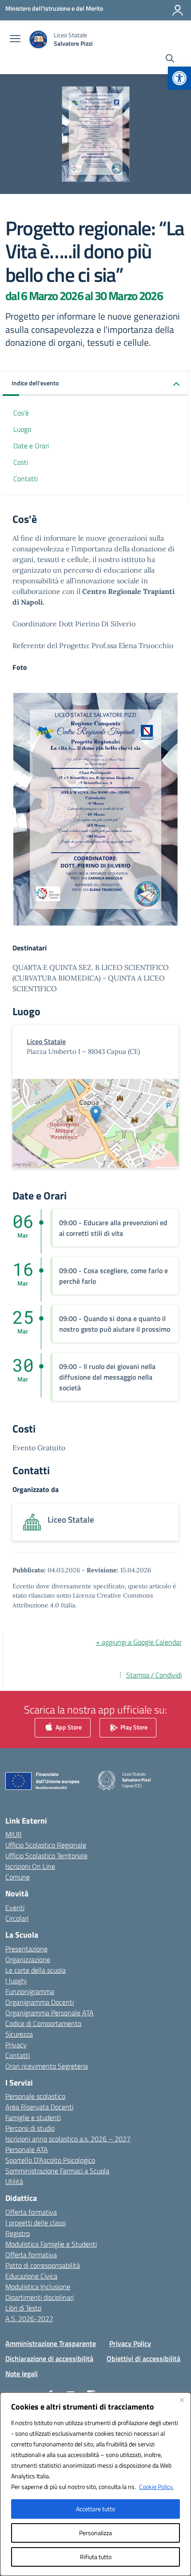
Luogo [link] (22, 429)
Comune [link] (18, 1877)
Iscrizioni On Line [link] (30, 1866)
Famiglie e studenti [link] (33, 2117)
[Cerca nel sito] (170, 59)
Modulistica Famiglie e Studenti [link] (51, 2244)
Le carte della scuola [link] (36, 1970)
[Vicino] (182, 2400)
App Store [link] (68, 1727)
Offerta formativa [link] (31, 2212)
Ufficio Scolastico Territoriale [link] (46, 1856)
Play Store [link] (133, 1727)
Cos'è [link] (21, 413)
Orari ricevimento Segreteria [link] (47, 2066)
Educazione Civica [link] (31, 2276)
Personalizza (95, 2533)
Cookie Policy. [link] (156, 2487)
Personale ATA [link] (27, 2149)
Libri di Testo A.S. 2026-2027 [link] (29, 2313)
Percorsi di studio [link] (30, 2128)
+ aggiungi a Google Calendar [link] (139, 1642)
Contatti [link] (26, 479)
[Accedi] (178, 10)
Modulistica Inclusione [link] (38, 2287)
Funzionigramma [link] (30, 1991)
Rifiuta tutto (96, 2557)
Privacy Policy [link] (130, 2343)
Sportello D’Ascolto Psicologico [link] (50, 2160)
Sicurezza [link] (19, 2034)
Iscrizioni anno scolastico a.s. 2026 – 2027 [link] (68, 2139)
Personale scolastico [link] (35, 2096)
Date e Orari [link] (31, 446)
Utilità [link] (14, 2181)
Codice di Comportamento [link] (43, 2023)
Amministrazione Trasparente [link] (51, 2343)
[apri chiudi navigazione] (15, 40)
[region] (95, 2484)
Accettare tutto (95, 2509)
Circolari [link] (17, 1918)
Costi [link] (21, 462)
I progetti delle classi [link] (36, 2223)
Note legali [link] (22, 2374)
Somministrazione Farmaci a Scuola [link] (57, 2171)
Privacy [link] (16, 2045)
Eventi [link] (15, 1907)
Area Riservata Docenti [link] (39, 2107)
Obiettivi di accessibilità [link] (143, 2358)
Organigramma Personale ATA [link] (50, 2013)
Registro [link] (18, 2233)
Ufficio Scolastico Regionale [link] (46, 1845)
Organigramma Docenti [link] (40, 2002)
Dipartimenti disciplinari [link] (40, 2297)
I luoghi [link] (16, 1981)
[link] (179, 78)
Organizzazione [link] (28, 1959)
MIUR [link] (14, 1834)
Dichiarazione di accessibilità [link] (49, 2358)
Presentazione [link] (26, 1949)
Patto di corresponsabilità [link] (43, 2265)
